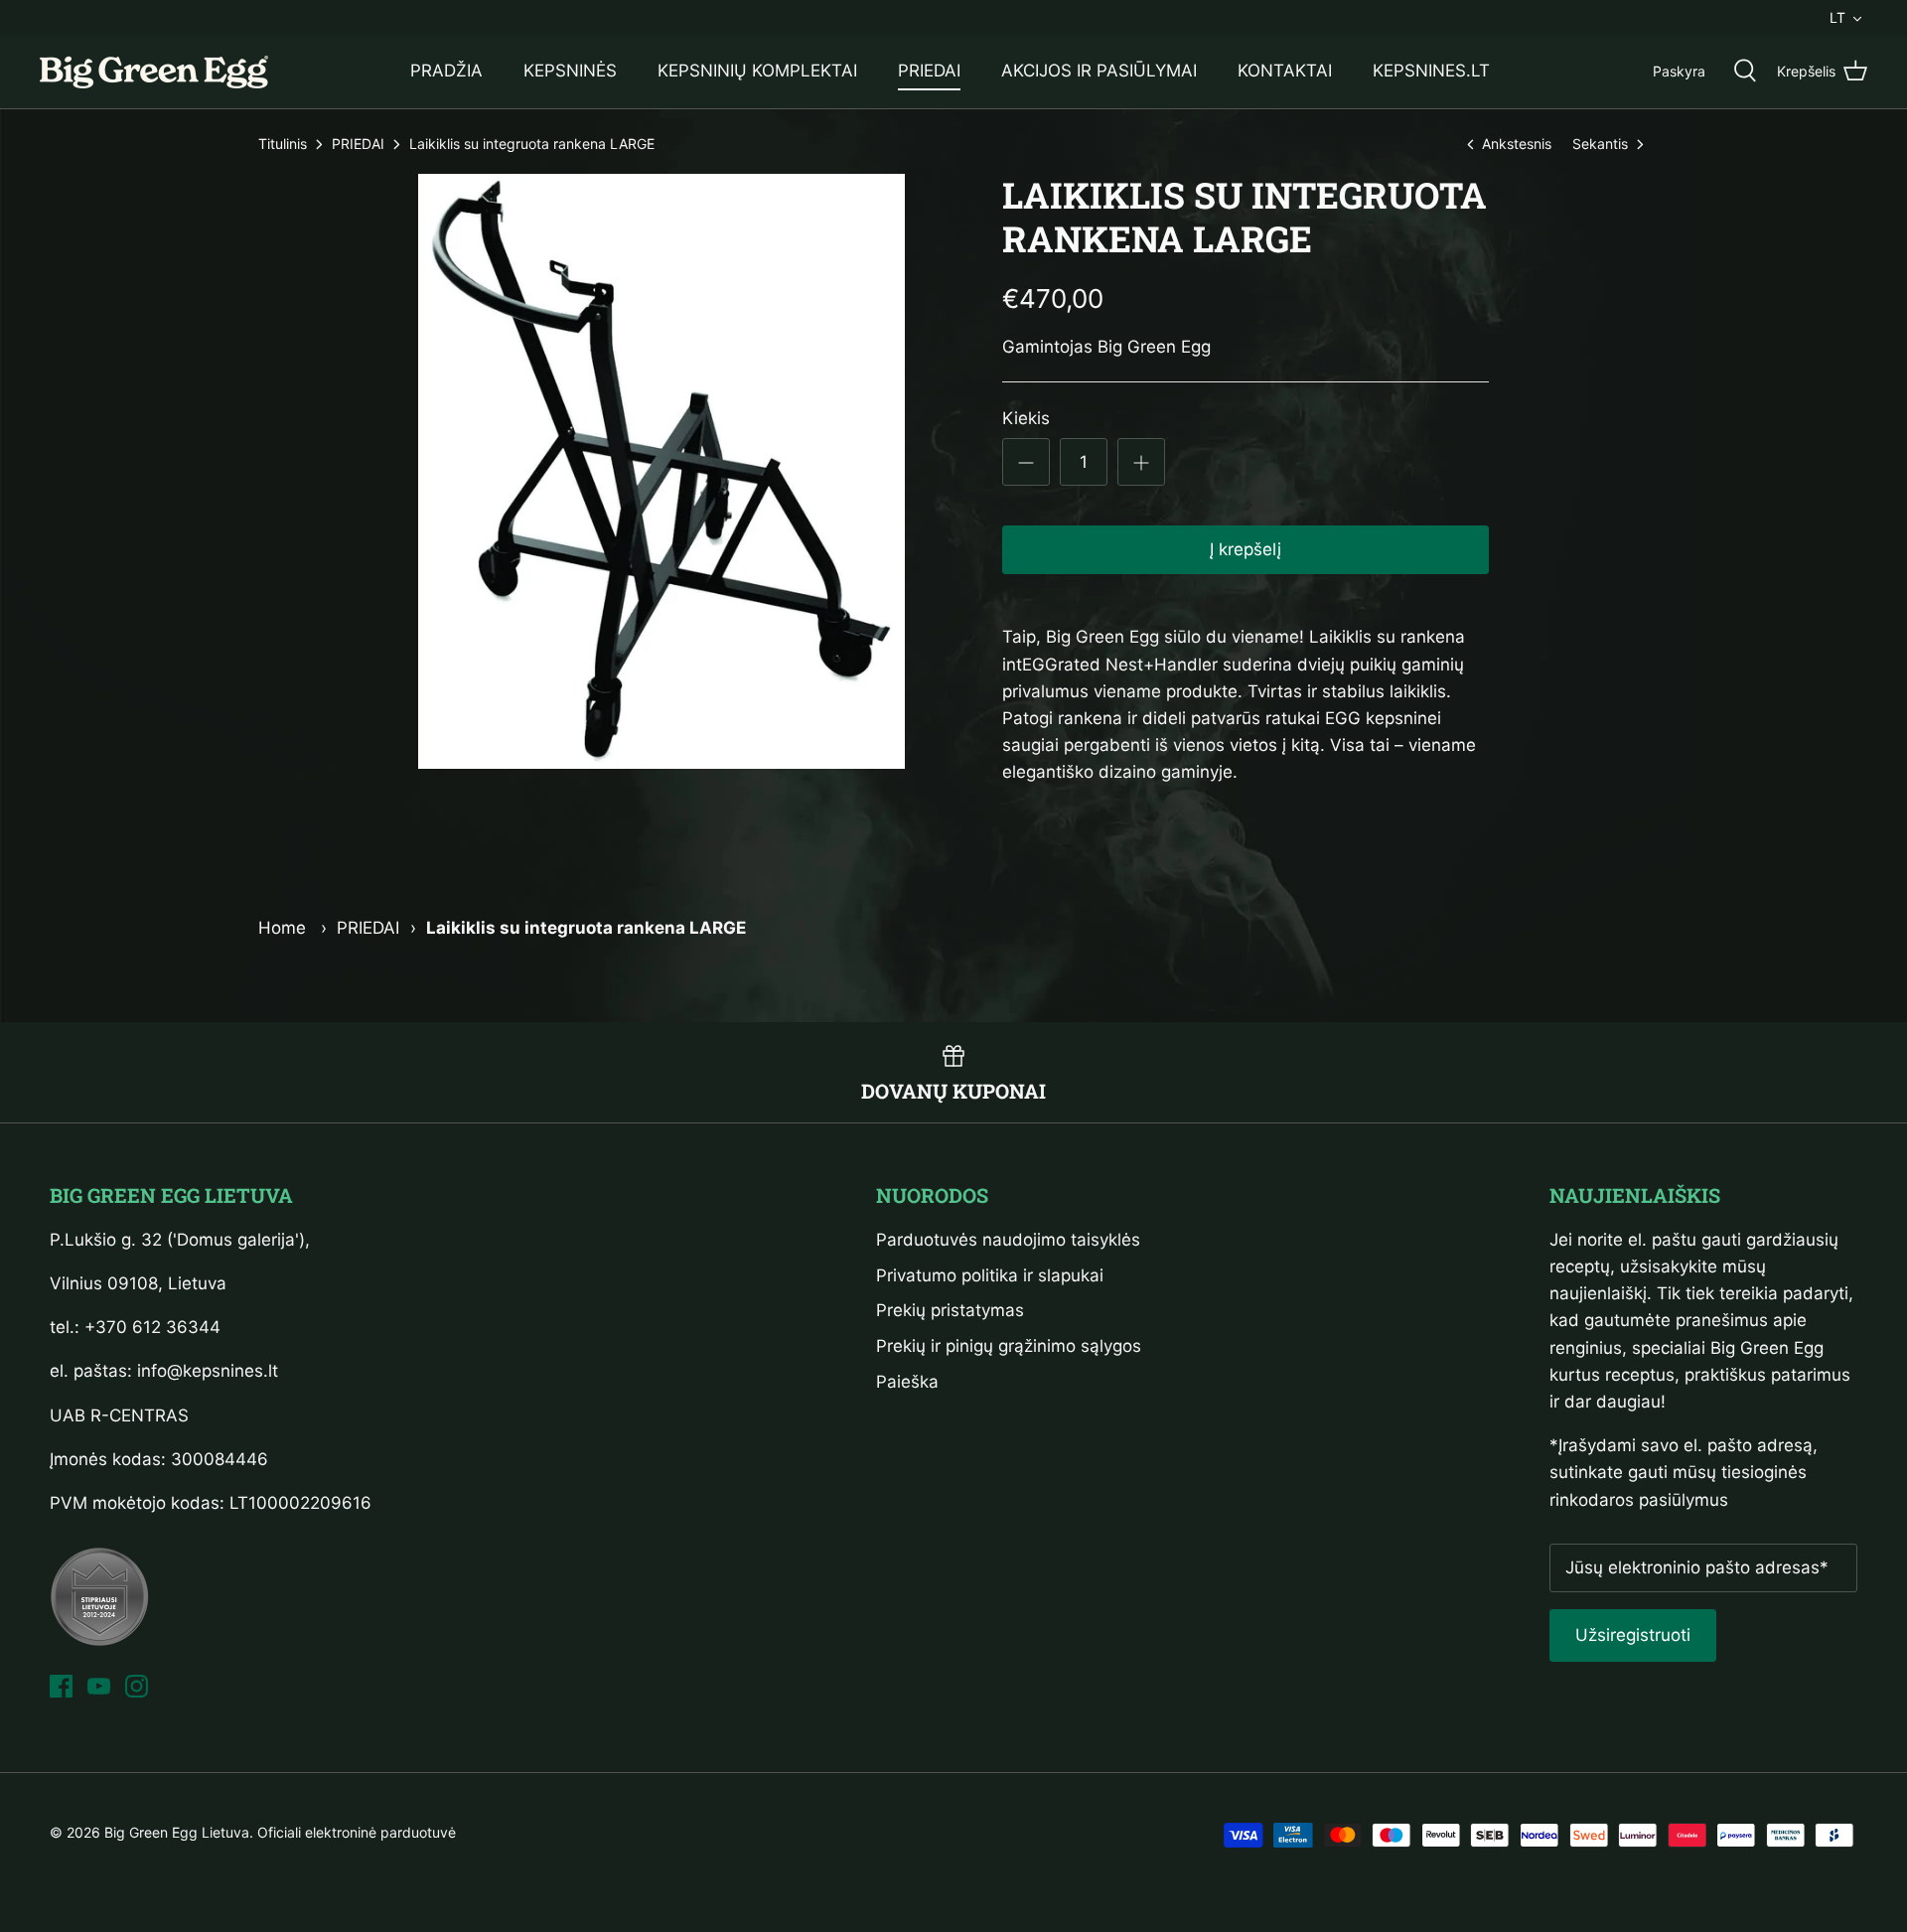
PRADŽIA (446, 71)
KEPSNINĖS (570, 71)
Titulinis (283, 145)
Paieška (907, 1382)
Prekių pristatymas (950, 1310)
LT (1837, 17)
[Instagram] (137, 1686)
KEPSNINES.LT (1431, 71)
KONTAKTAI (1285, 71)
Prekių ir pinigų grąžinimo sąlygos (1009, 1346)
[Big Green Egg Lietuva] (154, 72)
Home (282, 928)
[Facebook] (61, 1686)
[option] (661, 471)
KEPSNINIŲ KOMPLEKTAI (757, 71)
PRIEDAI (929, 71)
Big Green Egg (1154, 347)
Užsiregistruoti (1633, 1635)
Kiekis (1026, 418)
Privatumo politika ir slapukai (990, 1275)
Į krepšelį (1246, 549)
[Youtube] (99, 1686)
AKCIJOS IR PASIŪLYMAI (1099, 71)
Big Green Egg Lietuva (177, 1832)
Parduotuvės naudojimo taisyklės (1008, 1240)
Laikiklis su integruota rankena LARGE (532, 145)
